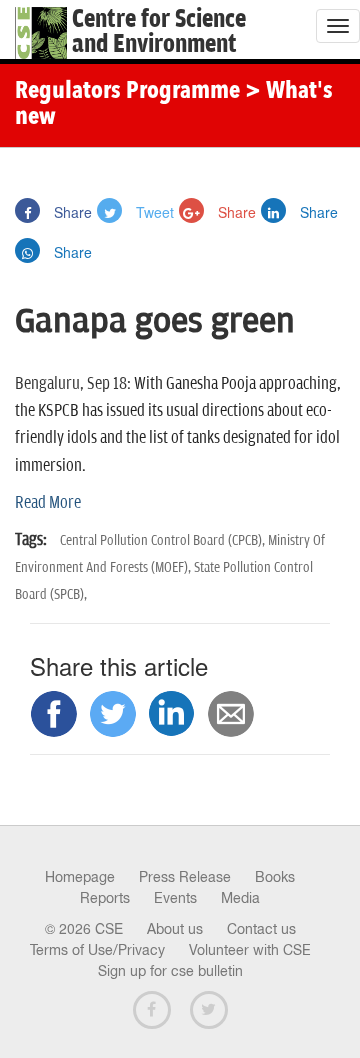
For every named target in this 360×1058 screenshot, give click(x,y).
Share (71, 212)
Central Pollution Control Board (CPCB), (164, 540)
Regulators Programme (127, 92)
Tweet (153, 212)
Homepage (80, 877)
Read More (48, 503)
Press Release (185, 877)
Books (275, 877)
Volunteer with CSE (250, 950)
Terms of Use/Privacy (97, 950)
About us (175, 929)
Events (175, 898)
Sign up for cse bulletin (170, 971)
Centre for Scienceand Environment (159, 32)
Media (240, 898)
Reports (105, 898)
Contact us (261, 929)
